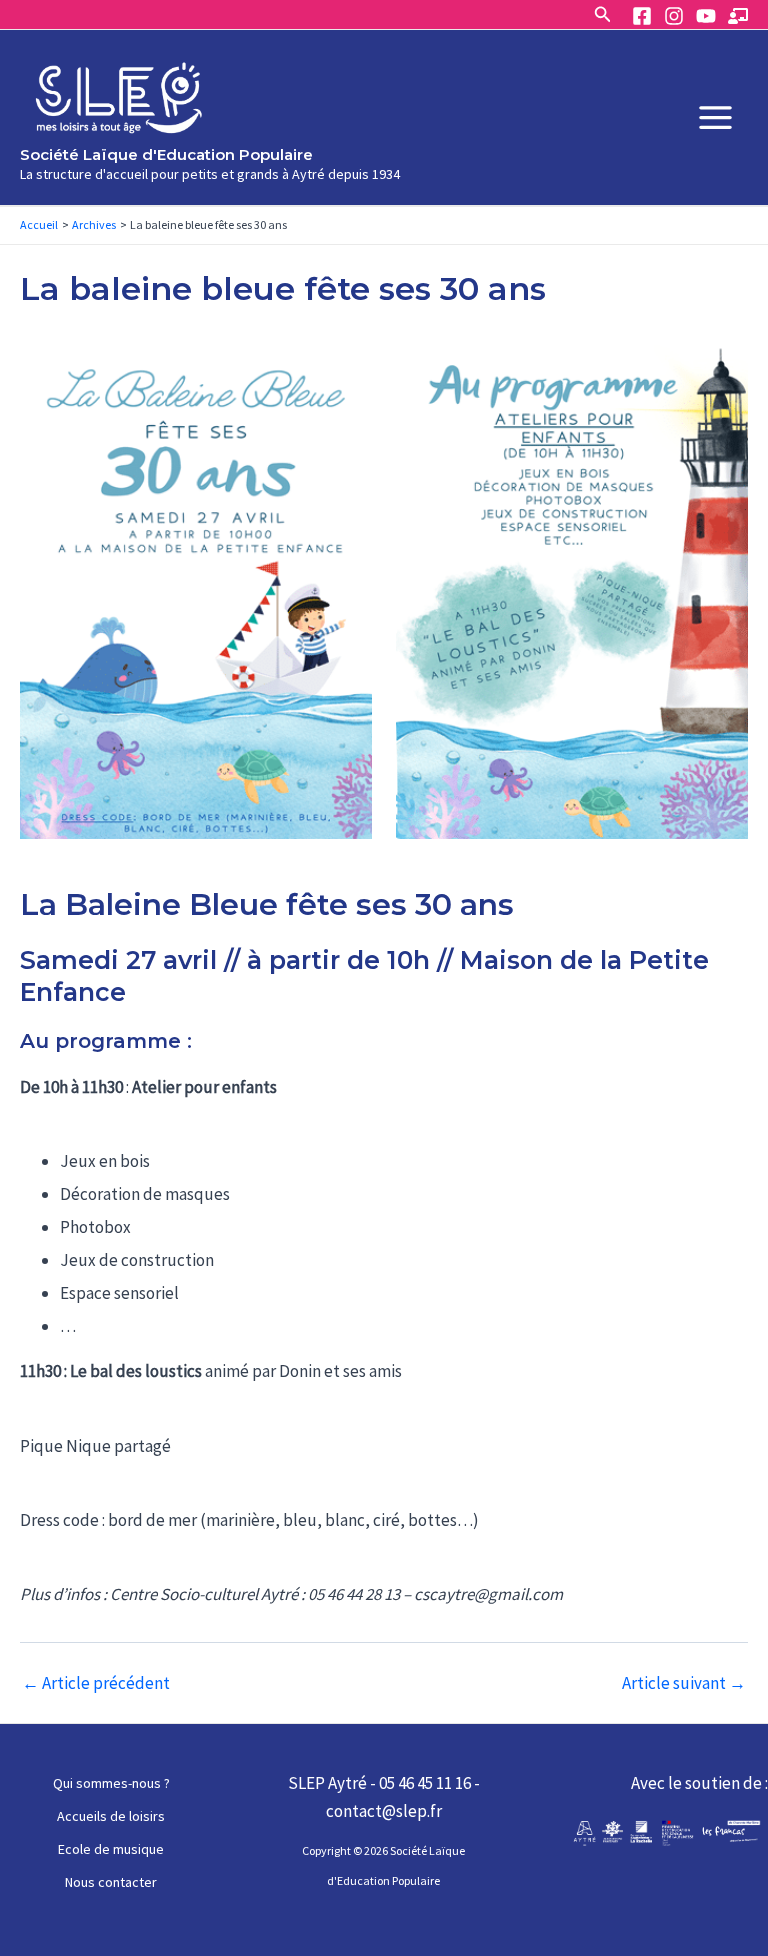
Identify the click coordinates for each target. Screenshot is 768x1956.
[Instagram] (674, 16)
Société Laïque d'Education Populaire (166, 154)
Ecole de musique (111, 1849)
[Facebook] (642, 16)
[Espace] (738, 16)
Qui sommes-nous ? (111, 1783)
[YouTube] (706, 16)
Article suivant (684, 1683)
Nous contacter (111, 1882)
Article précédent (96, 1683)
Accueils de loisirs (111, 1816)
